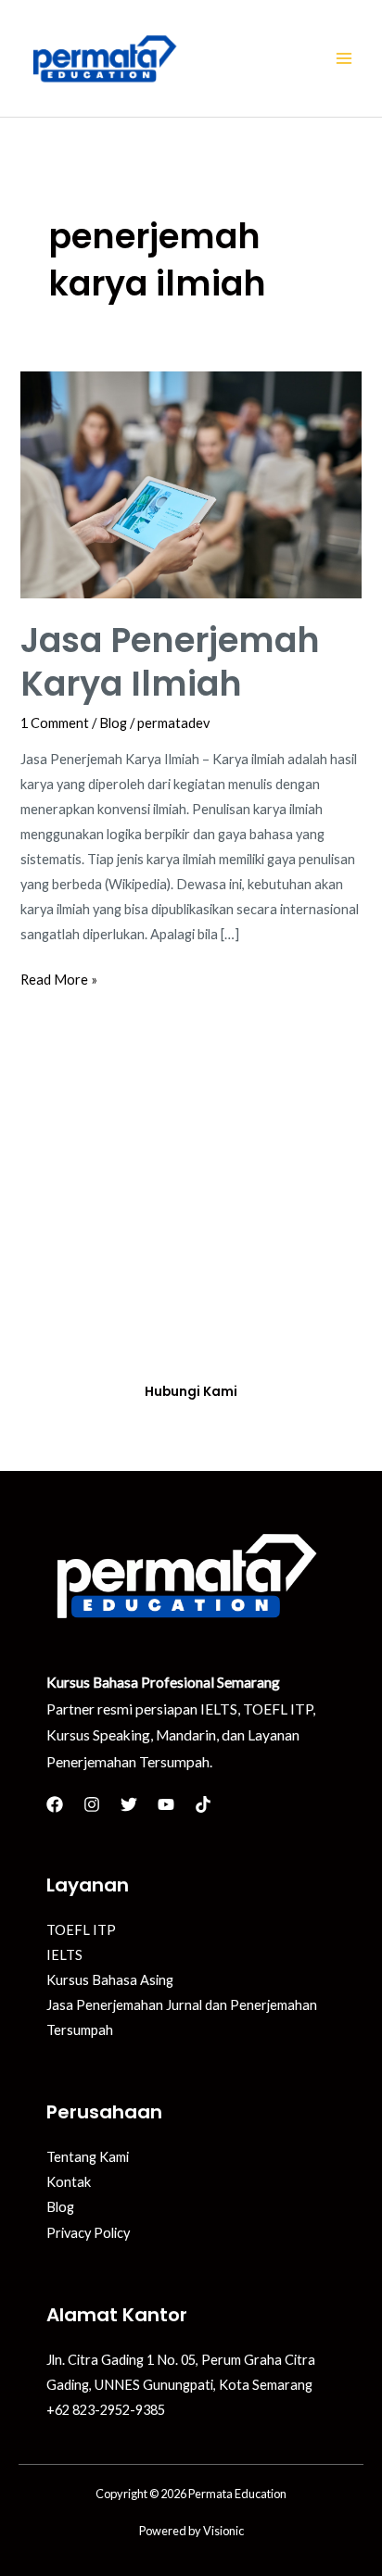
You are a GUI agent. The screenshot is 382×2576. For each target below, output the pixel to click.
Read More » (59, 977)
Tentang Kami (88, 2157)
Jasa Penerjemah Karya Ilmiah (170, 662)
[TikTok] (203, 1804)
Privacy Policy (88, 2233)
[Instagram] (92, 1804)
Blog (113, 723)
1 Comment (55, 723)
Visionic (223, 2531)
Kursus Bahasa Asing (110, 1980)
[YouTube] (166, 1804)
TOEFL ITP (81, 1930)
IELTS (64, 1955)
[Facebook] (55, 1804)
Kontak (69, 2182)
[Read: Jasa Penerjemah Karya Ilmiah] (191, 483)
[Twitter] (129, 1804)
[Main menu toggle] (344, 58)
